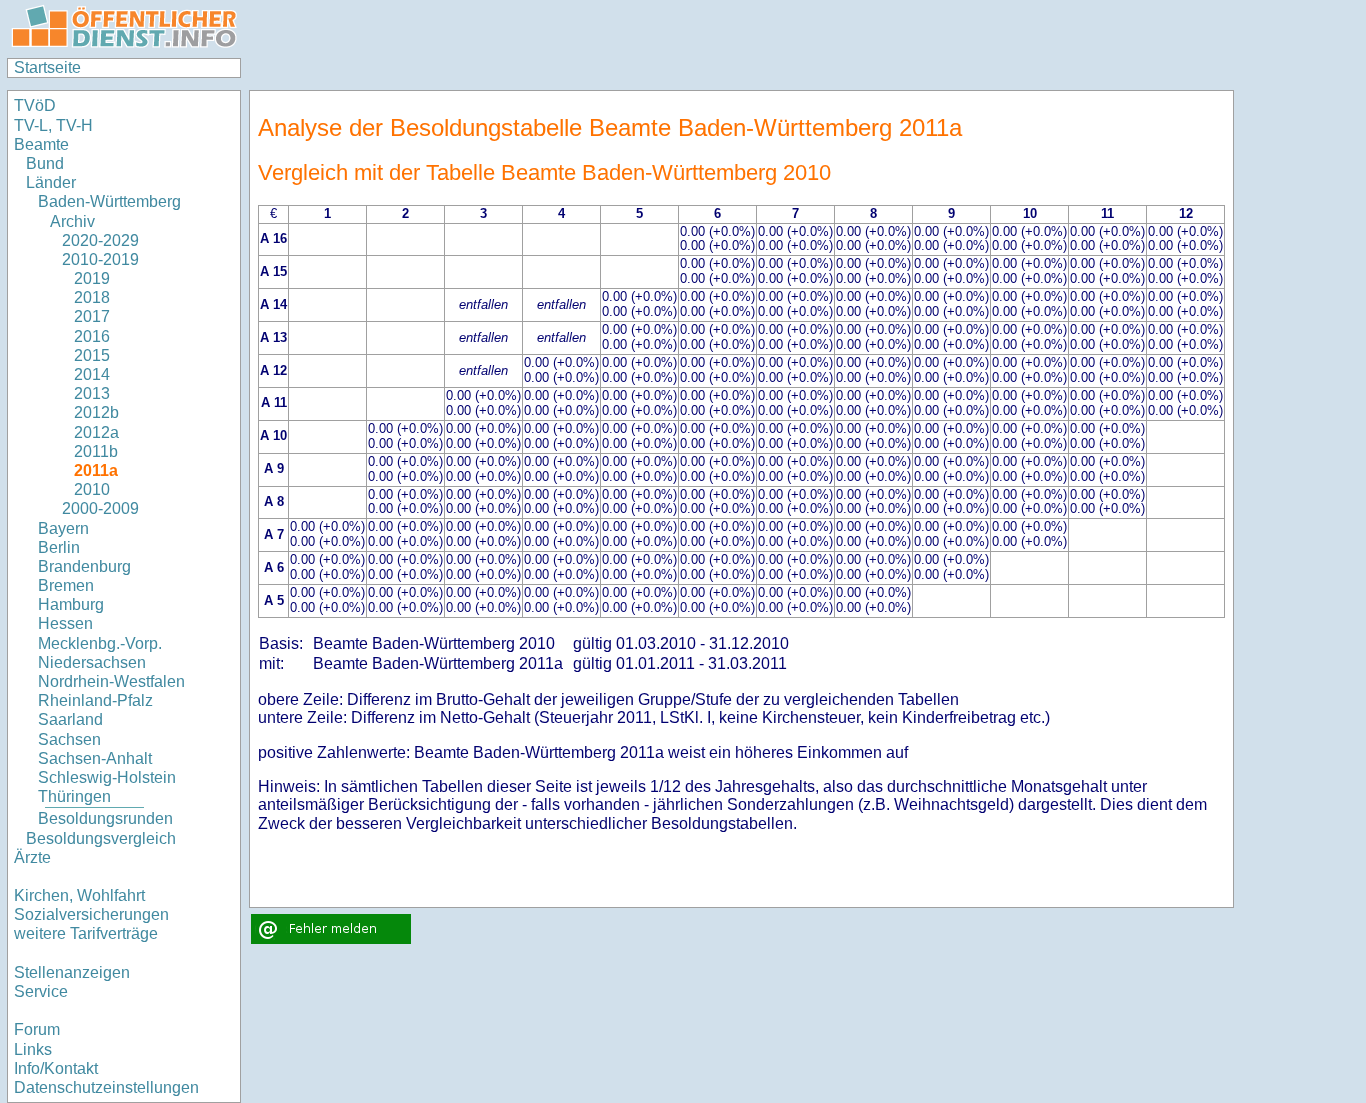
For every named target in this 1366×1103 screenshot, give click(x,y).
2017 (92, 316)
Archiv (72, 221)
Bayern (63, 528)
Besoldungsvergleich (101, 838)
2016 (92, 336)
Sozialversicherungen (91, 914)
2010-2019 (100, 259)
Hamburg (71, 604)
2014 (92, 374)
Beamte (41, 144)
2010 (92, 489)
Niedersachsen (92, 662)
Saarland (70, 719)
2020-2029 (100, 240)
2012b (96, 412)
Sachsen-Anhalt (95, 758)
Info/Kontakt (56, 1068)
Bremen (66, 585)
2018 (92, 297)
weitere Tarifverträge (86, 933)
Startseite (47, 67)
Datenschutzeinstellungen (106, 1087)
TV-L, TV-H (53, 125)
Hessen (65, 623)
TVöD (35, 105)
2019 (92, 278)
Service (41, 991)
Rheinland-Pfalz (95, 700)
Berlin (59, 547)
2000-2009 (100, 508)
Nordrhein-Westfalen (111, 681)
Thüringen (74, 796)
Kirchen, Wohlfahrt (79, 895)
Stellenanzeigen (72, 972)
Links (33, 1049)
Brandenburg (84, 566)
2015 (92, 355)
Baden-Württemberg (109, 201)
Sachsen (69, 739)
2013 (92, 393)
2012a (96, 432)
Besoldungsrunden (105, 818)
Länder (51, 182)
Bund (45, 163)
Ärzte (32, 857)
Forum (37, 1029)
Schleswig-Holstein (107, 777)
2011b (96, 451)
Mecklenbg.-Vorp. (100, 643)
